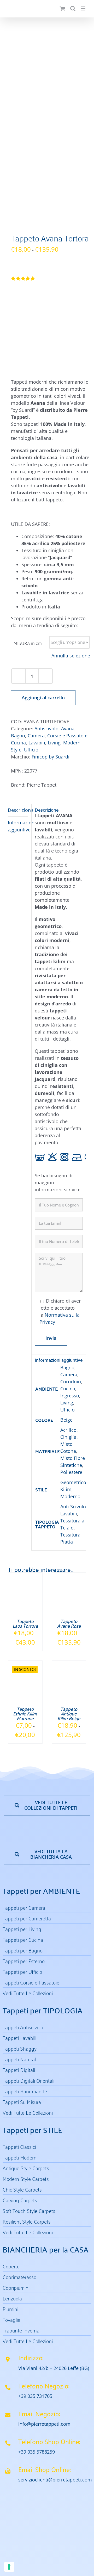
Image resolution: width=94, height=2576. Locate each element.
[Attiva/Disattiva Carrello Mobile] (62, 8)
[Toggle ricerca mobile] (73, 8)
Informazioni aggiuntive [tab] (18, 826)
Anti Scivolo (73, 1507)
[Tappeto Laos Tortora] (25, 1576)
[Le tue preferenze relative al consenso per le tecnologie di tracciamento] (9, 2567)
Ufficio (31, 750)
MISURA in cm (28, 643)
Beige (66, 1420)
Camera (36, 736)
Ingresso (70, 1396)
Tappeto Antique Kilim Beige (69, 1713)
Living (54, 743)
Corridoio (71, 1382)
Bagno (18, 736)
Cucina (18, 743)
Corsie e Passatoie (67, 736)
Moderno (70, 1496)
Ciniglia (68, 1437)
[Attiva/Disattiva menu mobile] (83, 8)
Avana (68, 729)
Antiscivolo (46, 729)
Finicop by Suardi (51, 757)
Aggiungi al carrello (43, 698)
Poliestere (71, 1472)
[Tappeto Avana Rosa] (69, 1576)
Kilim (66, 1489)
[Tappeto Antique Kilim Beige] (69, 1664)
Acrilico (68, 1430)
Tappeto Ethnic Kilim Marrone (25, 1713)
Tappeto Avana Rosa (69, 1623)
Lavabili (37, 743)
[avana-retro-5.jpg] (47, 127)
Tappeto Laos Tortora (25, 1623)
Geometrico (73, 1482)
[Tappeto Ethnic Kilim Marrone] (25, 1664)
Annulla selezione (71, 656)
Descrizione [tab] (18, 810)
